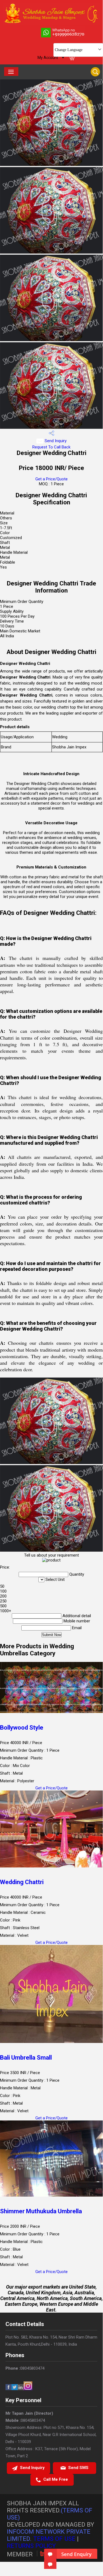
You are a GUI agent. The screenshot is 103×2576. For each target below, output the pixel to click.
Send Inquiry (55, 441)
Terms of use (54, 2539)
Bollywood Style (22, 1728)
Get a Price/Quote (51, 479)
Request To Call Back (51, 447)
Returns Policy (31, 2546)
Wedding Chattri (22, 1882)
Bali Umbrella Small (26, 2058)
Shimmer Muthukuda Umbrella (41, 2211)
